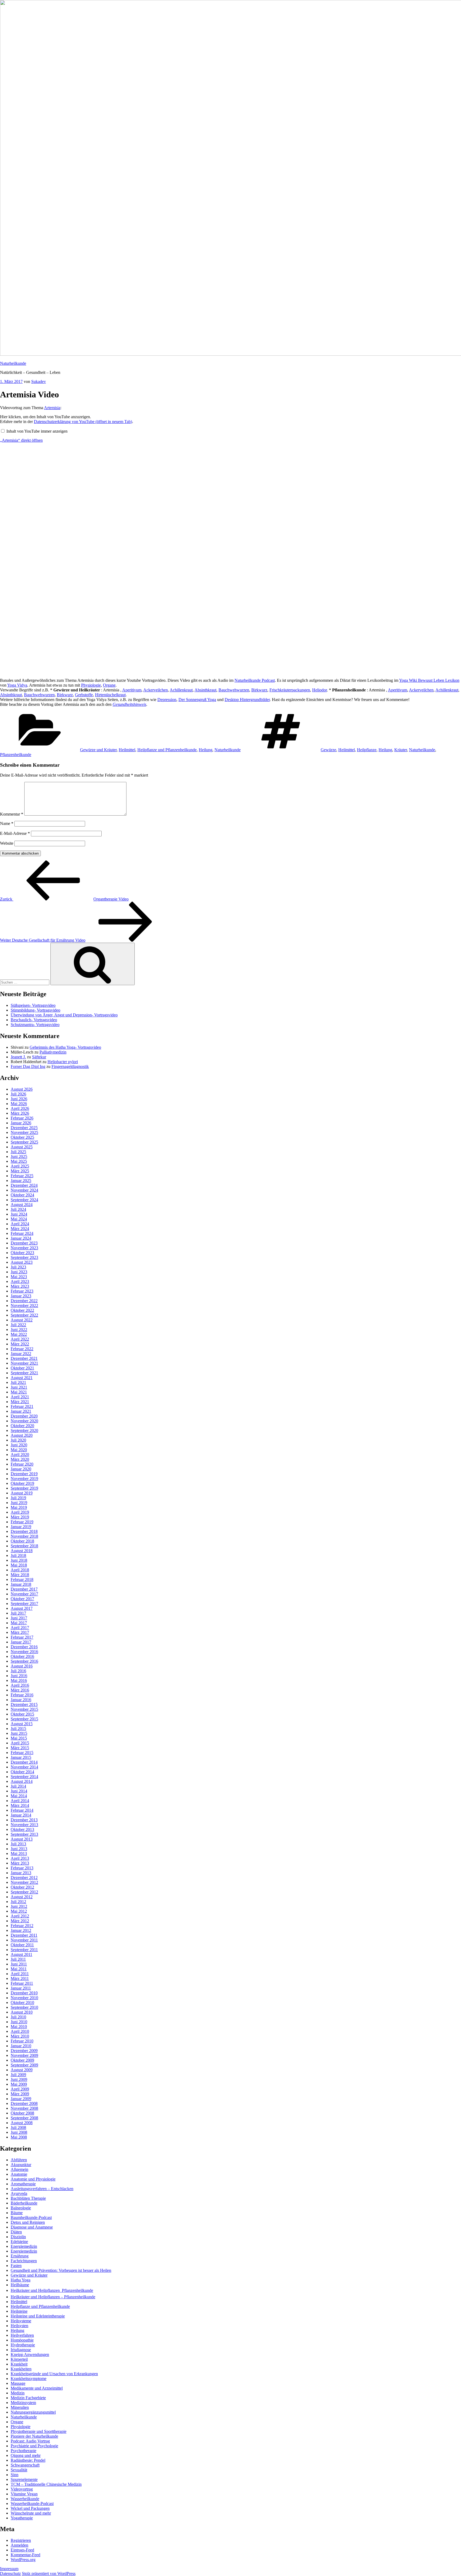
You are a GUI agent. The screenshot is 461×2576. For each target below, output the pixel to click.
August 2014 (22, 1781)
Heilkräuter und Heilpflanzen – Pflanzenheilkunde (53, 2297)
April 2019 (20, 1512)
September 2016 (24, 1661)
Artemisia (52, 408)
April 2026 (20, 1108)
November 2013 (24, 1825)
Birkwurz (259, 690)
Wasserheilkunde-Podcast (32, 2503)
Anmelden (19, 2545)
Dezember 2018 (24, 1531)
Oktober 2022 (22, 1310)
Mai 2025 (19, 1161)
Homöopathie (22, 2340)
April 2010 (20, 2031)
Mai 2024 (19, 1219)
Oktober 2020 (22, 1426)
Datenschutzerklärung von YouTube (83, 422)
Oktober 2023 (22, 1253)
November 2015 (24, 1709)
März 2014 (20, 1805)
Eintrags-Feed (22, 2550)
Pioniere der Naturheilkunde (34, 2436)
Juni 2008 (19, 2132)
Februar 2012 (22, 1926)
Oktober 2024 (22, 1195)
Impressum (9, 2569)
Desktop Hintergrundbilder (247, 700)
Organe (109, 685)
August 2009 (22, 2070)
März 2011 (20, 1978)
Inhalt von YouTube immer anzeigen (37, 431)
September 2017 (24, 1604)
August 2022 (22, 1320)
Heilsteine (19, 2311)
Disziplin (18, 2237)
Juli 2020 (18, 1440)
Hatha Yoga (21, 2280)
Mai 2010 (19, 2027)
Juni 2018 (19, 1560)
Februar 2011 (22, 1983)
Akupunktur (21, 2165)
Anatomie (19, 2174)
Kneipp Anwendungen (30, 2354)
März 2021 (20, 1402)
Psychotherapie (23, 2451)
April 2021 (20, 1397)
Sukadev (39, 381)
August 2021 (22, 1378)
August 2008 (22, 2123)
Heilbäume (20, 2285)
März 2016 (20, 1690)
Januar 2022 (21, 1354)
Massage (18, 2383)
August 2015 (22, 1724)
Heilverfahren (22, 2335)
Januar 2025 (21, 1181)
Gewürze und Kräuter (98, 750)
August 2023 (22, 1262)
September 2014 (24, 1777)
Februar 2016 (22, 1695)
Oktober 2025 (22, 1137)
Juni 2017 (19, 1618)
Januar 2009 (21, 2099)
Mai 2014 (19, 1796)
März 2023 (20, 1286)
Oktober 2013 (22, 1829)
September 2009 (24, 2065)
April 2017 (20, 1628)
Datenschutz (10, 2573)
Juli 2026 (18, 1094)
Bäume (17, 2213)
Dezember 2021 (24, 1358)
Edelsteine (19, 2242)
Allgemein (19, 2169)
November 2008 (24, 2108)
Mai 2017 (19, 1623)
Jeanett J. (18, 1057)
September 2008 (24, 2118)
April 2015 (20, 1743)
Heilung (206, 750)
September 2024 (24, 1200)
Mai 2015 (19, 1738)
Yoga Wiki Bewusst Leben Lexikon (429, 680)
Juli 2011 (18, 1959)
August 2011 (21, 1954)
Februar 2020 (22, 1464)
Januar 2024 (21, 1238)
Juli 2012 (18, 1902)
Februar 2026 (22, 1118)
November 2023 (24, 1248)
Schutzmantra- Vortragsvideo (35, 1025)
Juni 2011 (19, 1964)
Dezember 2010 (24, 1993)
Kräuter (401, 750)
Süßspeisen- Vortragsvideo (33, 1005)
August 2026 (22, 1089)
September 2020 (24, 1430)
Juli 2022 (18, 1325)
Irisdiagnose (21, 2350)
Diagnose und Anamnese (32, 2227)
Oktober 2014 (22, 1772)
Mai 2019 (19, 1507)
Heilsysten (19, 2326)
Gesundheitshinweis (129, 704)
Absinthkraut (205, 690)
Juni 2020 (19, 1445)
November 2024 (24, 1190)
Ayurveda (19, 2193)
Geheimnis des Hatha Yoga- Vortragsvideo (65, 1047)
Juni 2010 (19, 2022)
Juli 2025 (18, 1152)
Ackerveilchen (156, 690)
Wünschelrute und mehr (31, 2513)
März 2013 (20, 1863)
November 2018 (24, 1536)
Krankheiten (21, 2369)
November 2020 (24, 1421)
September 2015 (24, 1719)
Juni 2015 (19, 1733)
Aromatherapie (23, 2184)
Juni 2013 (19, 1849)
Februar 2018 (22, 1579)
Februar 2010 (22, 2041)
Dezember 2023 (24, 1243)
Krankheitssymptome (29, 2379)
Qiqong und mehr (26, 2455)
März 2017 (20, 1632)
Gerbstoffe (84, 695)
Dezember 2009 (24, 2051)
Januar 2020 (21, 1469)
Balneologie (21, 2208)
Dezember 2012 (24, 1878)
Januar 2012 (21, 1930)
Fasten (16, 2266)
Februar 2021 (22, 1406)
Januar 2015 (21, 1757)
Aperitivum (132, 690)
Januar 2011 (21, 1988)
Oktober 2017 (22, 1599)
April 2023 (20, 1281)
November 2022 (24, 1305)
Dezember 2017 (24, 1589)
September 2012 (24, 1892)
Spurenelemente (24, 2479)
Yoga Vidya (17, 685)
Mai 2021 (19, 1392)
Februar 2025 (22, 1176)
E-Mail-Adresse (15, 833)
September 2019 (24, 1488)
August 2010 (22, 2012)
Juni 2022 (19, 1330)
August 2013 (22, 1839)
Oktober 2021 (22, 1368)
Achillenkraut (181, 690)
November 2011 (24, 1940)
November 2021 (24, 1363)
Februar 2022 (22, 1349)
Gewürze (328, 750)
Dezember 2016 (24, 1647)
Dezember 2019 (24, 1474)
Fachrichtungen (24, 2261)
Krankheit (19, 2364)
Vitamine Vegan (24, 2494)
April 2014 (20, 1801)
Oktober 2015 (22, 1714)
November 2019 (24, 1479)
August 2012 (22, 1897)
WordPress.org (23, 2560)
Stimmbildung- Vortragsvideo (35, 1010)
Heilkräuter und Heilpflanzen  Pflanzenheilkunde (52, 2290)
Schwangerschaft (25, 2465)
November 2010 (24, 1998)
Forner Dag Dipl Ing (28, 1066)
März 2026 (20, 1113)
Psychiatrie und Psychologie (34, 2446)
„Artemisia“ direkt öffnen (21, 440)
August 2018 (22, 1551)
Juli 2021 (18, 1382)
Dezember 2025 (24, 1128)
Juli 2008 (18, 2127)
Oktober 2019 (22, 1483)
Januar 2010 (21, 2046)
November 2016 (24, 1652)
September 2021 (24, 1373)
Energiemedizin (24, 2246)
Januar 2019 (21, 1527)
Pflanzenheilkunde (16, 755)
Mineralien (20, 2407)
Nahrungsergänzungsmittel (33, 2412)
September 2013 (24, 1834)
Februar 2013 (22, 1868)
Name (7, 823)
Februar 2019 (22, 1522)
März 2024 (20, 1229)
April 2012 (20, 1916)
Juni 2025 (19, 1156)
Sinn (15, 2475)
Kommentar (12, 814)
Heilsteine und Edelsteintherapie (38, 2316)
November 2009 (24, 2055)
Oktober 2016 (22, 1656)
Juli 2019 (18, 1498)
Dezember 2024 (24, 1185)
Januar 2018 (21, 1584)
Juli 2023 (18, 1267)
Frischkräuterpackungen (290, 690)
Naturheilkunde (13, 363)
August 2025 (22, 1147)
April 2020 (20, 1455)
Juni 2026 (19, 1099)
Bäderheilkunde (24, 2203)
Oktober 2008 (22, 2113)
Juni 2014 (19, 1791)
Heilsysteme (21, 2321)
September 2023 (24, 1257)
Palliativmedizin (53, 1052)
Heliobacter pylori (63, 1062)
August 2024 (22, 1205)
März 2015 (20, 1748)
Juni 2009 (19, 2079)
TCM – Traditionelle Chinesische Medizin (46, 2484)
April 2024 (20, 1224)
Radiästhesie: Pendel (28, 2460)
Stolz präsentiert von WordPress (49, 2573)
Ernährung (20, 2256)
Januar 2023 (21, 1296)
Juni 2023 (19, 1272)
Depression (167, 700)
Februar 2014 (22, 1810)
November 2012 (24, 1882)
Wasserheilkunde (25, 2499)
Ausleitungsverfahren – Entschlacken (42, 2189)
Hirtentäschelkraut (110, 695)
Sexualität (19, 2470)
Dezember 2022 (24, 1301)
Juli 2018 (18, 1555)
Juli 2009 (18, 2075)
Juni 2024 (19, 1214)
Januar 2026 (21, 1123)
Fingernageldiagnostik (70, 1066)
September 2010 (24, 2007)
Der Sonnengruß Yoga (197, 700)
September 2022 (24, 1315)
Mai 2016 (19, 1680)
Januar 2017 (21, 1642)
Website (7, 843)
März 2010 (20, 2036)
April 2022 (20, 1339)
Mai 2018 (19, 1565)
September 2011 (24, 1950)
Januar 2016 (21, 1700)
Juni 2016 (19, 1676)
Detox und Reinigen (28, 2222)
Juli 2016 (18, 1671)
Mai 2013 (19, 1853)
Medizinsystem (23, 2403)
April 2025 (20, 1166)
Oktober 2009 (22, 2060)
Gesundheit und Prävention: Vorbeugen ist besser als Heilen (61, 2270)
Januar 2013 (21, 1873)
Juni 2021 (19, 1387)
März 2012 (20, 1921)
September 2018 (24, 1546)
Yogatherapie (22, 2518)
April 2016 (20, 1685)
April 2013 (20, 1858)
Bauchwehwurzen (234, 690)
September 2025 (24, 1142)
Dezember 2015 (24, 1704)
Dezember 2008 (24, 2103)
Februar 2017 (22, 1637)
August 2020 (22, 1435)
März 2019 (20, 1517)
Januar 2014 (21, 1815)
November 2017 (24, 1594)
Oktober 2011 (22, 1945)
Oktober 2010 (22, 2003)
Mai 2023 (19, 1277)
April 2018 (20, 1570)
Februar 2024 (22, 1233)
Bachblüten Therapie (28, 2198)
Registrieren (21, 2540)
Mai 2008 (19, 2137)
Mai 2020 (19, 1450)
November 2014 (24, 1767)
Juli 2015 (18, 1729)
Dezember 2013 (24, 1820)
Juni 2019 (19, 1503)
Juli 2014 (18, 1786)
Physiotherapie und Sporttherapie (39, 2431)
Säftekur (39, 1057)
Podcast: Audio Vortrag (30, 2441)
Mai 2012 (19, 1911)
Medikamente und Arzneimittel (37, 2388)
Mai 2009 (19, 2084)
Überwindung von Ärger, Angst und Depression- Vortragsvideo (64, 1015)
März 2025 (20, 1171)
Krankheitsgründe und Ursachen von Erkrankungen (54, 2374)
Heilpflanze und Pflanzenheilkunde (167, 750)
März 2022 (20, 1344)
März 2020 (20, 1459)
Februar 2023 (22, 1291)
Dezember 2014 (24, 1762)
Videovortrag (22, 2489)
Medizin (18, 2393)
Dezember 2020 (24, 1416)
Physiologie (91, 685)
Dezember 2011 (24, 1935)
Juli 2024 (18, 1209)
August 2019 (22, 1493)
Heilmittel (127, 750)
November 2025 (24, 1132)
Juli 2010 (18, 2017)
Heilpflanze (367, 750)
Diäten (16, 2232)
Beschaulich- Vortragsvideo (34, 1020)
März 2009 (20, 2094)
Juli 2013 (18, 1844)
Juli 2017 (18, 1613)
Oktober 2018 (22, 1541)
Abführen (19, 2160)
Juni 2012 (19, 1906)
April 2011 (20, 1974)
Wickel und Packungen (30, 2508)
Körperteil (19, 2359)
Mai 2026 (19, 1104)
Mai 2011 (19, 1969)
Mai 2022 (19, 1334)
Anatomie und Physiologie (33, 2179)
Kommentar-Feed (25, 2555)
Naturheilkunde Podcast (255, 680)
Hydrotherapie (23, 2345)
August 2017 (22, 1608)
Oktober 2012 (22, 1887)
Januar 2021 (21, 1411)
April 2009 (20, 2089)
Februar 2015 (22, 1753)
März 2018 (20, 1575)
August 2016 (22, 1666)
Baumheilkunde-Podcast (31, 2217)
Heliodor (319, 690)
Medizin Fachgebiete (28, 2398)
